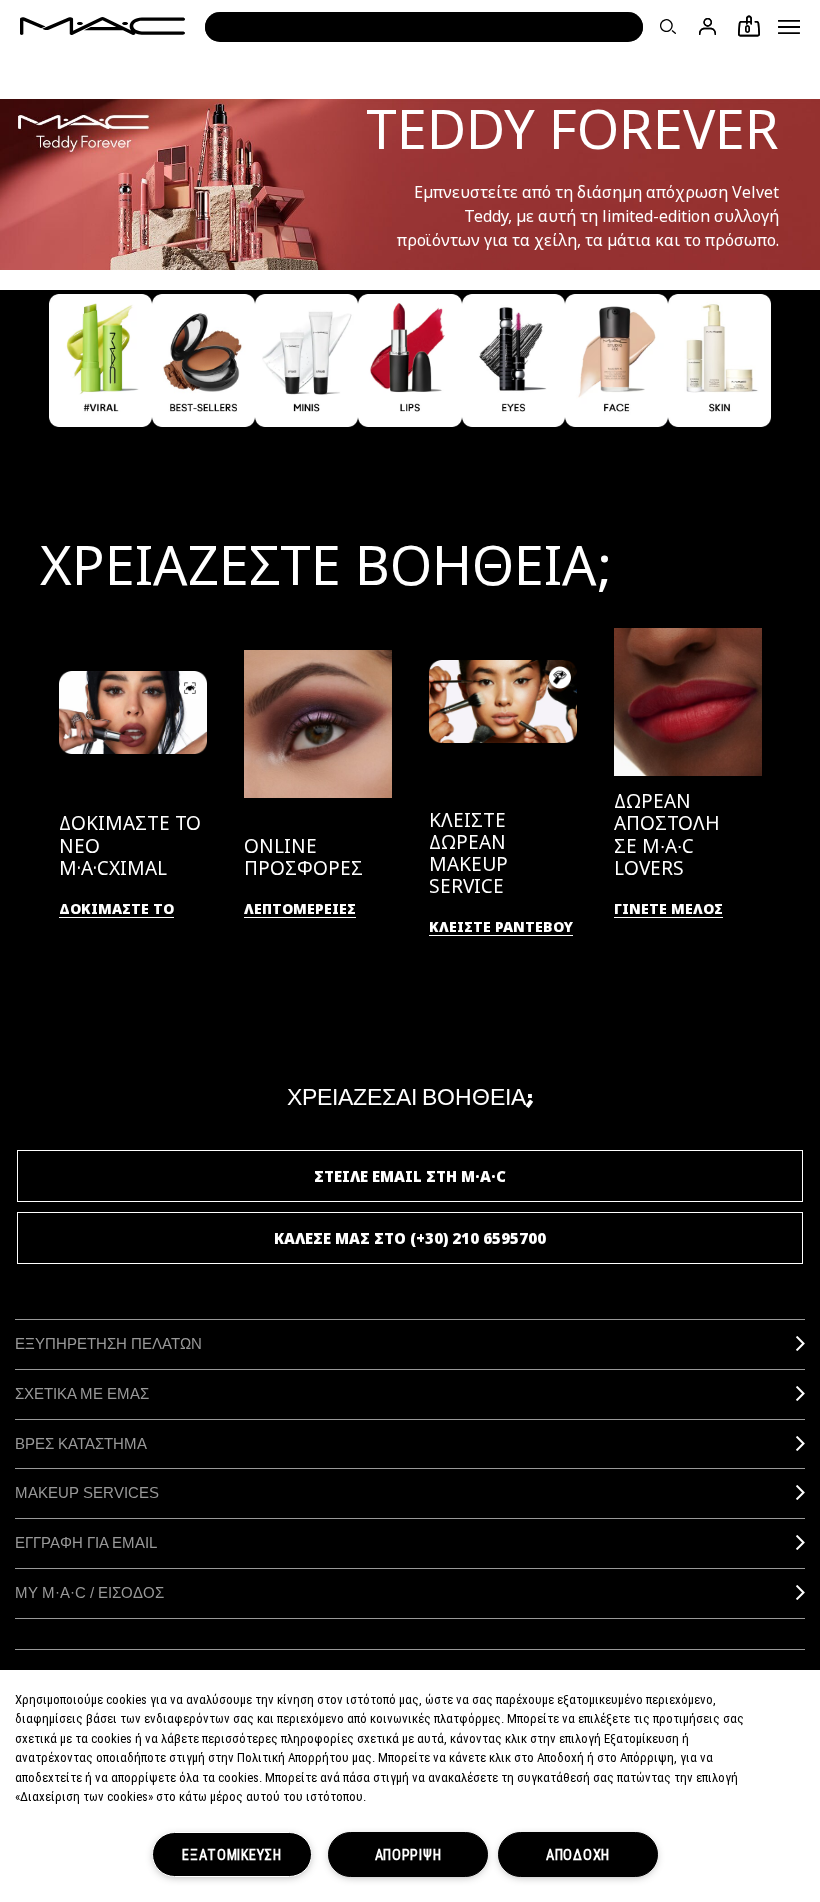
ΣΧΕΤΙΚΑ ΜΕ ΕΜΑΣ (82, 1393)
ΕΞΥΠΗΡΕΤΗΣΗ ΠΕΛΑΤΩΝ (108, 1343)
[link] (116, 909)
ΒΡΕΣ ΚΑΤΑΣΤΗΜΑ (81, 1443)
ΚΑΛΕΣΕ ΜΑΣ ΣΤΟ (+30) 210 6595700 (410, 1238)
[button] (789, 27)
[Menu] (789, 27)
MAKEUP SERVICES (87, 1492)
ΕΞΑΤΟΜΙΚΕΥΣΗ (232, 1854)
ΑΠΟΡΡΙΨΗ (408, 1854)
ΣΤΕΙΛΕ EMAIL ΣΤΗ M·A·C (410, 1176)
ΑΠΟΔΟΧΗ (578, 1854)
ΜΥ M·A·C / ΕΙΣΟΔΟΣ (89, 1592)
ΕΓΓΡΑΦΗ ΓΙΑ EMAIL (86, 1542)
